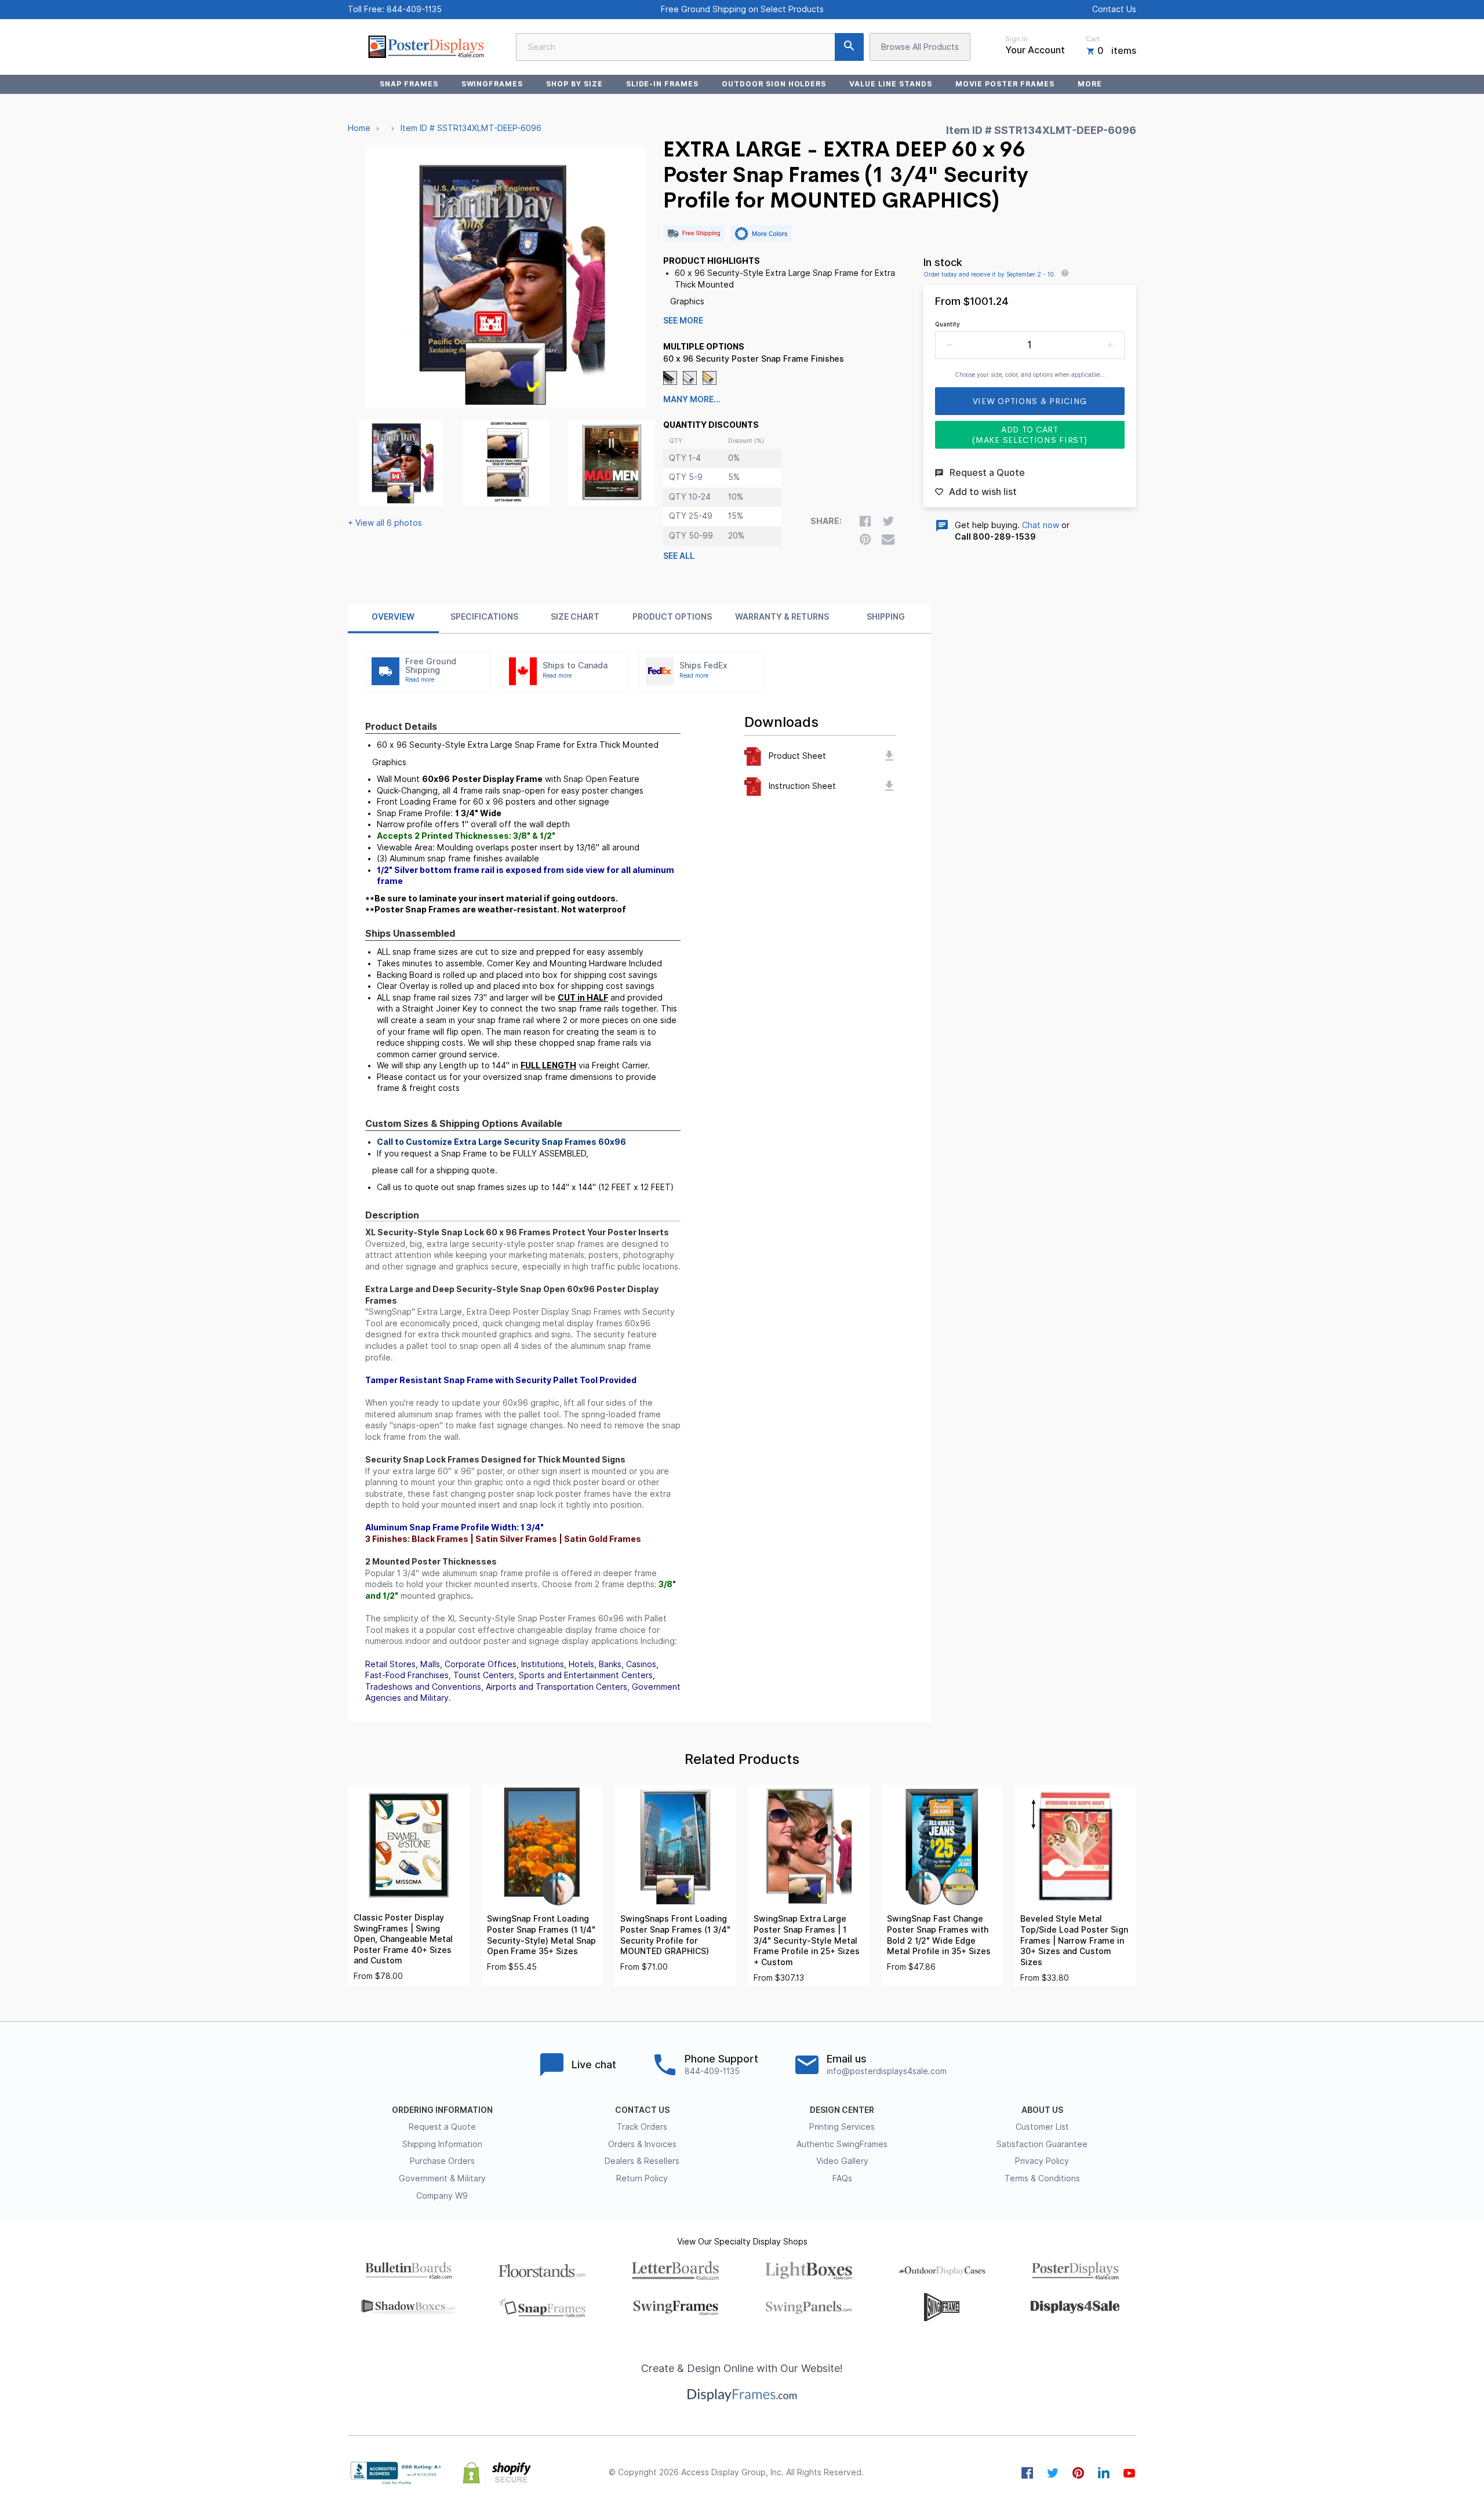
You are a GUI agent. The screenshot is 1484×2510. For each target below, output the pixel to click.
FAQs (842, 2178)
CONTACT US (642, 2110)
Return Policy (642, 2178)
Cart (1093, 39)
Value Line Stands (890, 84)
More (1090, 84)
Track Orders (642, 2127)
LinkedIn (1104, 2473)
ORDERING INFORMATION (442, 2110)
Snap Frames (409, 84)
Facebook (1027, 2473)
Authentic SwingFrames (842, 2144)
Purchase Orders (442, 2161)
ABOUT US (1042, 2110)
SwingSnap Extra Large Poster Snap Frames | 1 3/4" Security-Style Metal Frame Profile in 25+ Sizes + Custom (807, 1940)
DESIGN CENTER (842, 2110)
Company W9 (442, 2196)
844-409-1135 (414, 9)
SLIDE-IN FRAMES (662, 84)
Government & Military (442, 2178)
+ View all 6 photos (385, 523)
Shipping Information (442, 2144)
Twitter (1053, 2473)
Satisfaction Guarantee (1042, 2144)
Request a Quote (442, 2127)
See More (683, 321)
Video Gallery (842, 2161)
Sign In (1016, 39)
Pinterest (1078, 2473)
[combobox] (690, 47)
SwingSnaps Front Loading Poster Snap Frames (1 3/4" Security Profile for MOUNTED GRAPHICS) (675, 1935)
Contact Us (1114, 9)
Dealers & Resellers (642, 2161)
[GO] (849, 47)
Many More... (692, 399)
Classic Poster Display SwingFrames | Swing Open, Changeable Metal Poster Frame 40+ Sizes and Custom (403, 1939)
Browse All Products (920, 47)
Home (359, 128)
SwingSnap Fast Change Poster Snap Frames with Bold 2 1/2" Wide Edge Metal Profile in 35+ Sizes (939, 1935)
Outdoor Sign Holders (774, 84)
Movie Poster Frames (1005, 84)
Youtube (1129, 2473)
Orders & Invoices (642, 2144)
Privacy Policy (1042, 2161)
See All (679, 556)
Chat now (1041, 525)
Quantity (947, 324)
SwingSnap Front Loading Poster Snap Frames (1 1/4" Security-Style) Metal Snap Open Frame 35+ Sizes (541, 1935)
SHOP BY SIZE (574, 84)
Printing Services (842, 2127)
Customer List (1042, 2127)
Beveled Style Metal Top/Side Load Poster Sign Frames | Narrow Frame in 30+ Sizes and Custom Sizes (1074, 1940)
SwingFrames (492, 84)
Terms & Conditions (1042, 2178)
